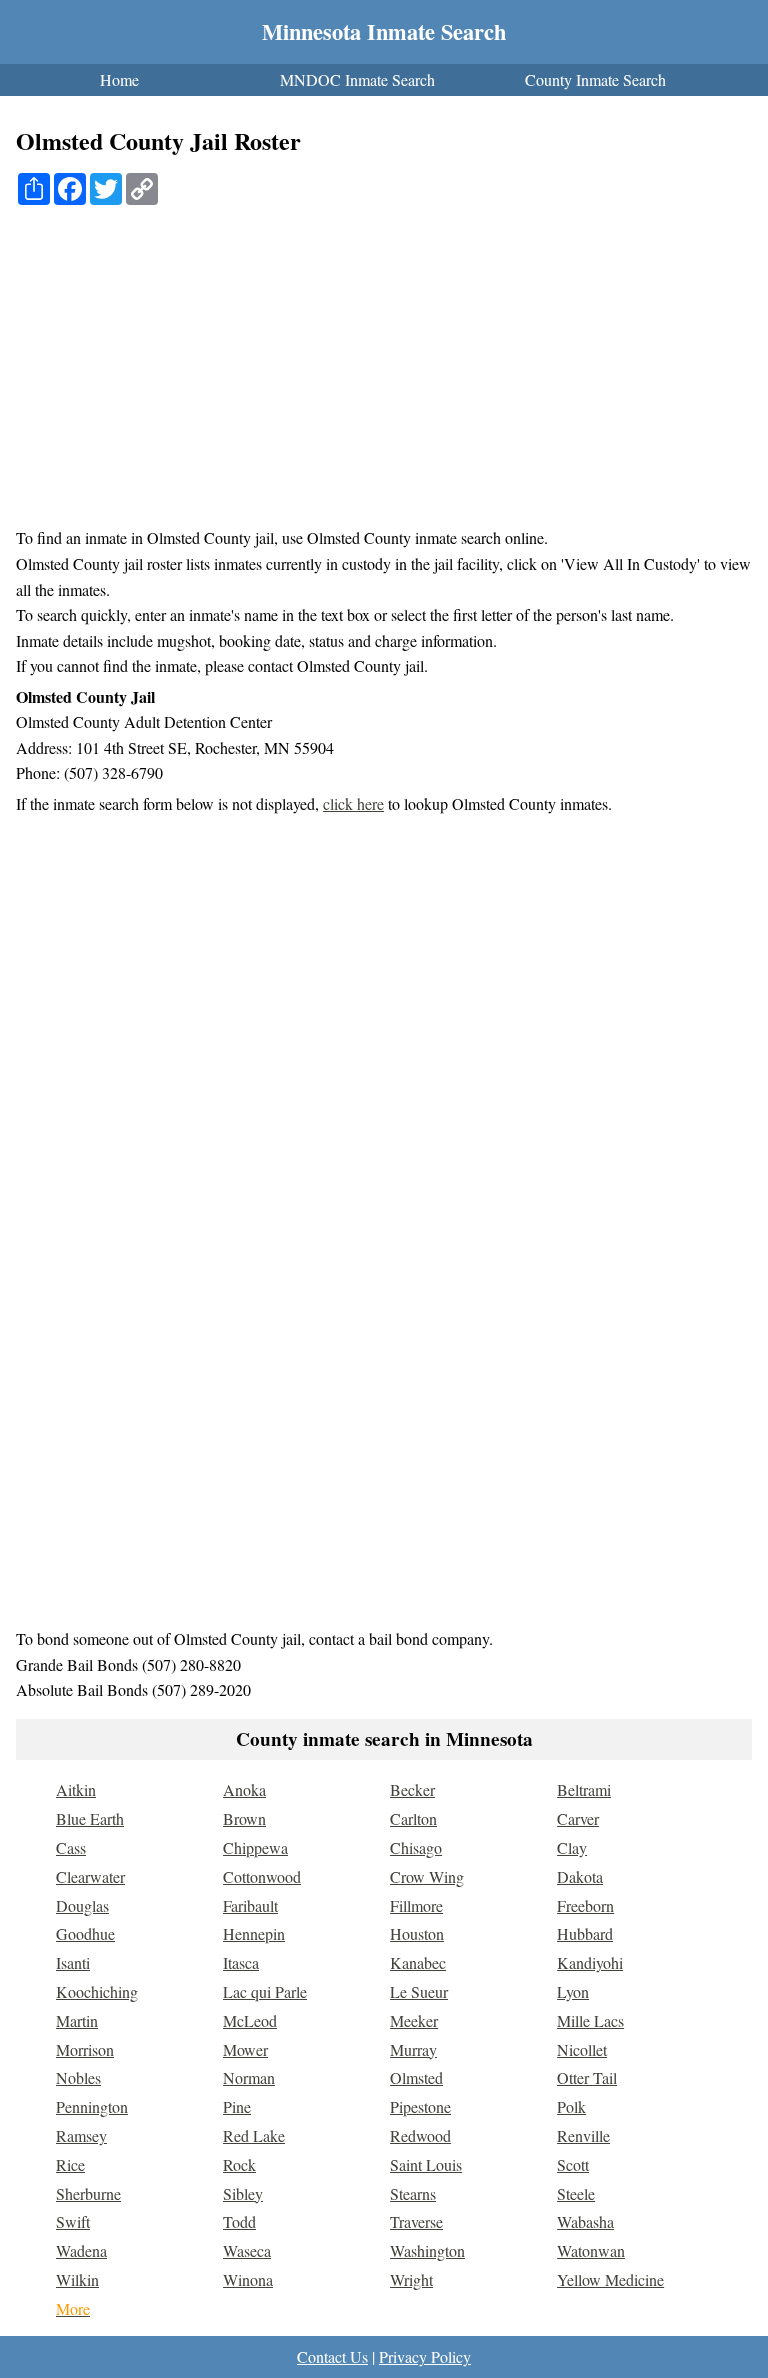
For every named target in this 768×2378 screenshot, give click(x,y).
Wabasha (585, 2221)
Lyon (573, 1991)
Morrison (85, 2049)
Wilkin (77, 2279)
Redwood (420, 2135)
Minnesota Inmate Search (384, 31)
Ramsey (81, 2135)
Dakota (580, 1876)
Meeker (414, 2020)
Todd (239, 2221)
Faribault (250, 1905)
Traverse (416, 2221)
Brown (244, 1818)
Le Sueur (419, 1991)
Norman (249, 2077)
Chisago (416, 1847)
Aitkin (76, 1789)
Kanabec (418, 1962)
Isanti (73, 1962)
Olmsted (416, 2077)
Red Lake (254, 2135)
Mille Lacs (590, 2020)
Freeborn (585, 1905)
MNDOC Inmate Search (357, 79)
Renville (583, 2135)
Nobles (78, 2077)
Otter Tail (587, 2077)
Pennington (92, 2106)
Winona (248, 2279)
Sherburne (88, 2193)
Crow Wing (427, 1876)
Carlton (413, 1818)
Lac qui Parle (265, 1991)
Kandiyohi (590, 1962)
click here (353, 803)
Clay (572, 1847)
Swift (73, 2221)
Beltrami (584, 1789)
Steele (576, 2193)
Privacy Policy (425, 2356)
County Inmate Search (595, 79)
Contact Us (332, 2356)
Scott (573, 2164)
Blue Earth (90, 1818)
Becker (412, 1789)
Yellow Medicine (610, 2279)
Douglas (82, 1905)
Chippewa (255, 1847)
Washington (427, 2250)
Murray (413, 2049)
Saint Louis (426, 2164)
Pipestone (420, 2106)
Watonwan (591, 2250)
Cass (71, 1847)
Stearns (413, 2193)
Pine (237, 2106)
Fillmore (416, 1905)
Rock (239, 2164)
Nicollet (582, 2049)
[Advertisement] (392, 375)
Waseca (247, 2250)
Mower (245, 2049)
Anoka (244, 1789)
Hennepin (254, 1933)
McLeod (250, 2020)
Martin (77, 2020)
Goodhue (85, 1933)
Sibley (243, 2193)
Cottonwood (262, 1876)
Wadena (81, 2250)
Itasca (241, 1962)
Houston (417, 1933)
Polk (571, 2106)
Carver (578, 1818)
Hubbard (585, 1933)
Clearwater (90, 1876)
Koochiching (97, 1991)
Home (119, 79)
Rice (70, 2164)
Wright (411, 2279)
